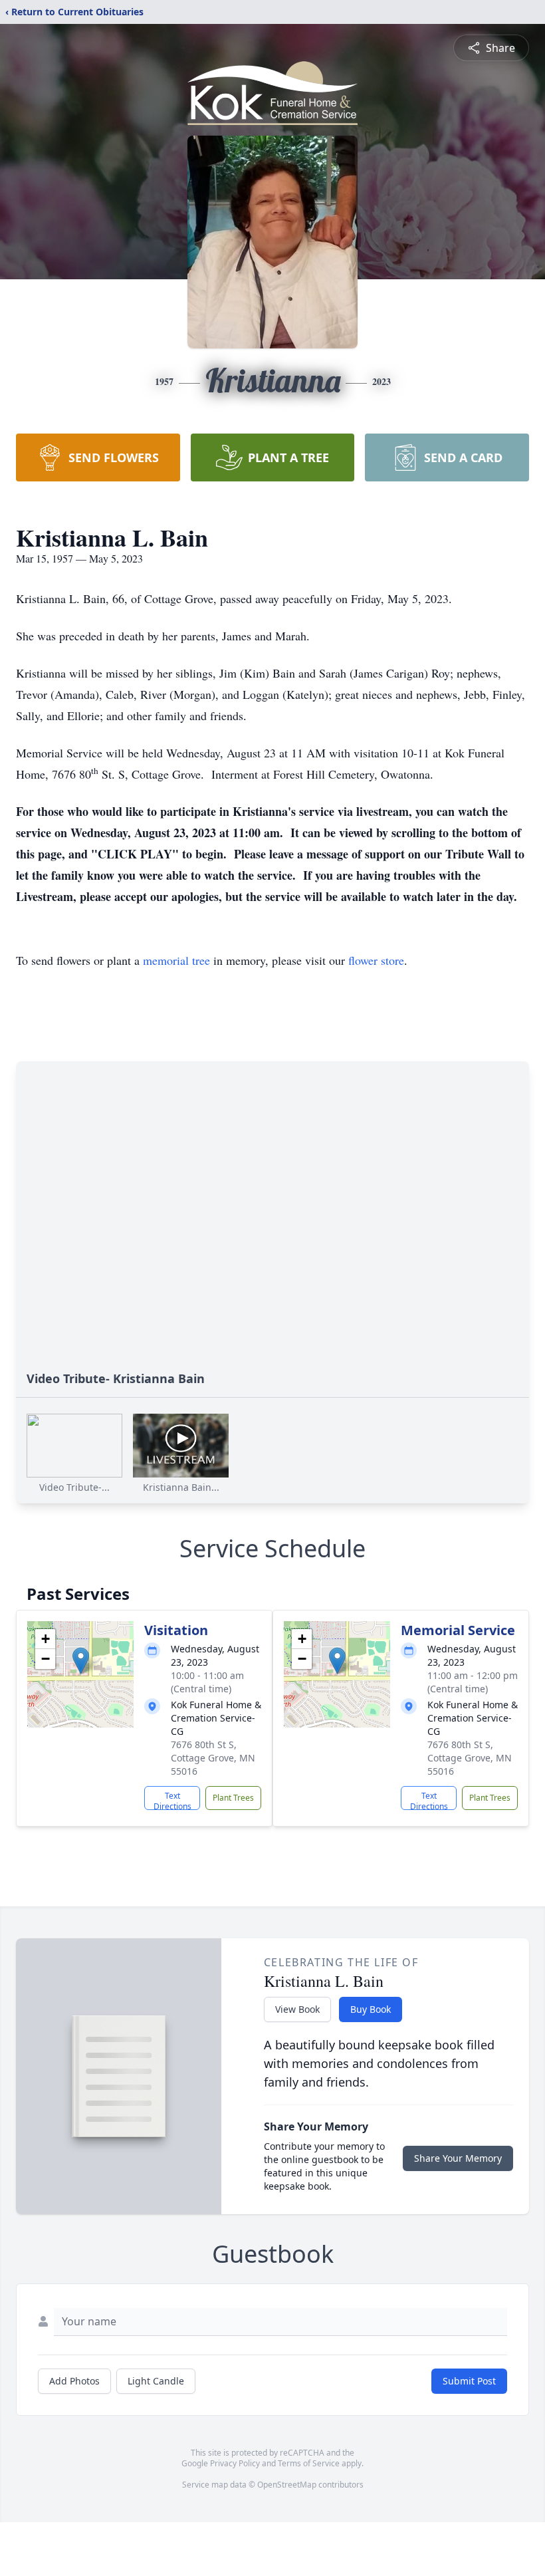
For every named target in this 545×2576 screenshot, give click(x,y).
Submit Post (469, 2381)
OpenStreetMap (287, 2485)
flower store (376, 960)
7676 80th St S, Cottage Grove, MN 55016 (213, 1758)
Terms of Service (309, 2463)
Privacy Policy (235, 2463)
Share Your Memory (458, 2158)
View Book (297, 2009)
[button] (81, 1661)
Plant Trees (233, 1798)
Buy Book (371, 2009)
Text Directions (172, 1800)
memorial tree (176, 960)
